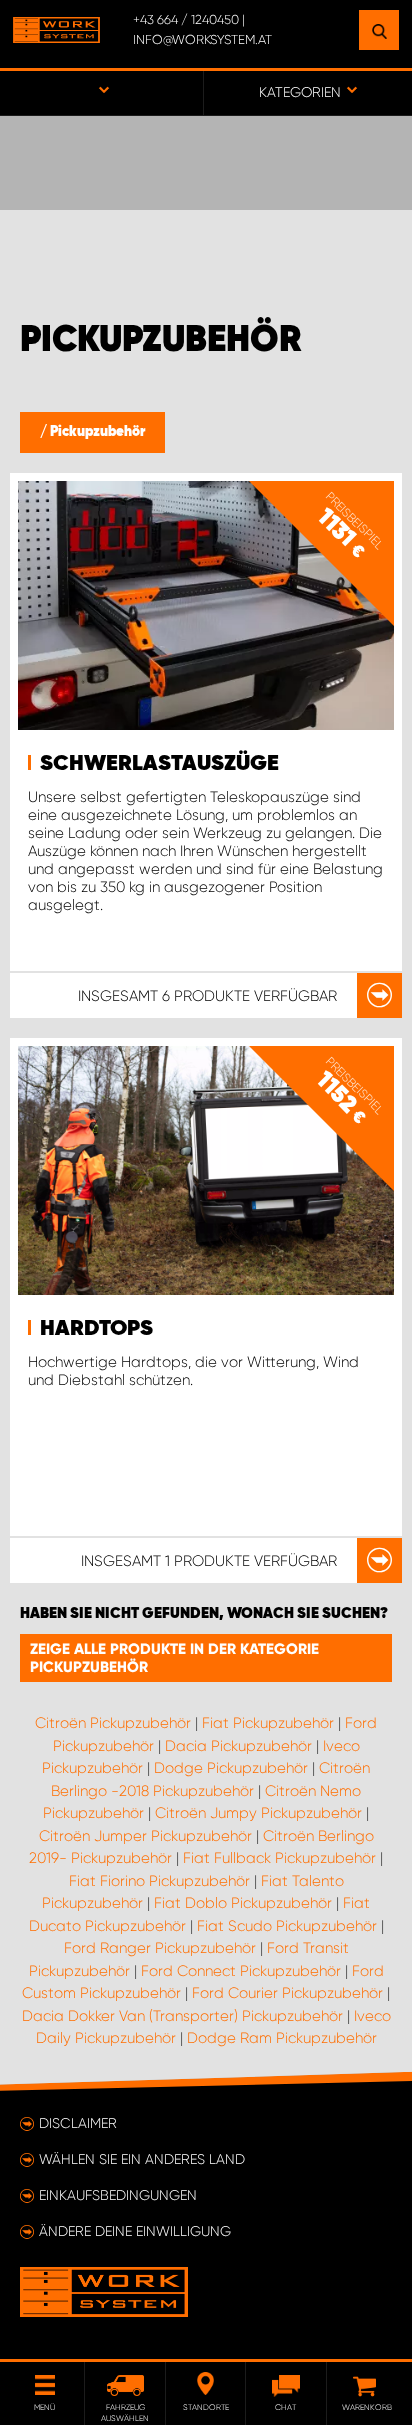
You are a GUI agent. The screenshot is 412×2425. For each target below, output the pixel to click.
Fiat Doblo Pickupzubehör (243, 1903)
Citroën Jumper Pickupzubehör (145, 1836)
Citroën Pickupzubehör (113, 1723)
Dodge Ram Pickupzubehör (282, 2038)
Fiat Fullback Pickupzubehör (279, 1858)
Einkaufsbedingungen (118, 2195)
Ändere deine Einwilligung (135, 2231)
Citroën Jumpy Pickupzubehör (258, 1813)
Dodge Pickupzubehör (231, 1768)
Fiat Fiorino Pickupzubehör (159, 1881)
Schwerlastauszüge (159, 764)
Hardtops (96, 1329)
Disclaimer (78, 2123)
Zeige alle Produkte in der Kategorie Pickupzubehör (174, 1658)
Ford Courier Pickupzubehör (287, 1993)
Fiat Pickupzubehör (268, 1723)
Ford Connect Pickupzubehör (241, 1971)
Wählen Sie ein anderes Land (142, 2159)
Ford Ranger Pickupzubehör (160, 1948)
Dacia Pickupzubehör (238, 1746)
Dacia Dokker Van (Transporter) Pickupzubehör (182, 2016)
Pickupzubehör (97, 432)
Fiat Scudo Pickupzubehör (287, 1926)
